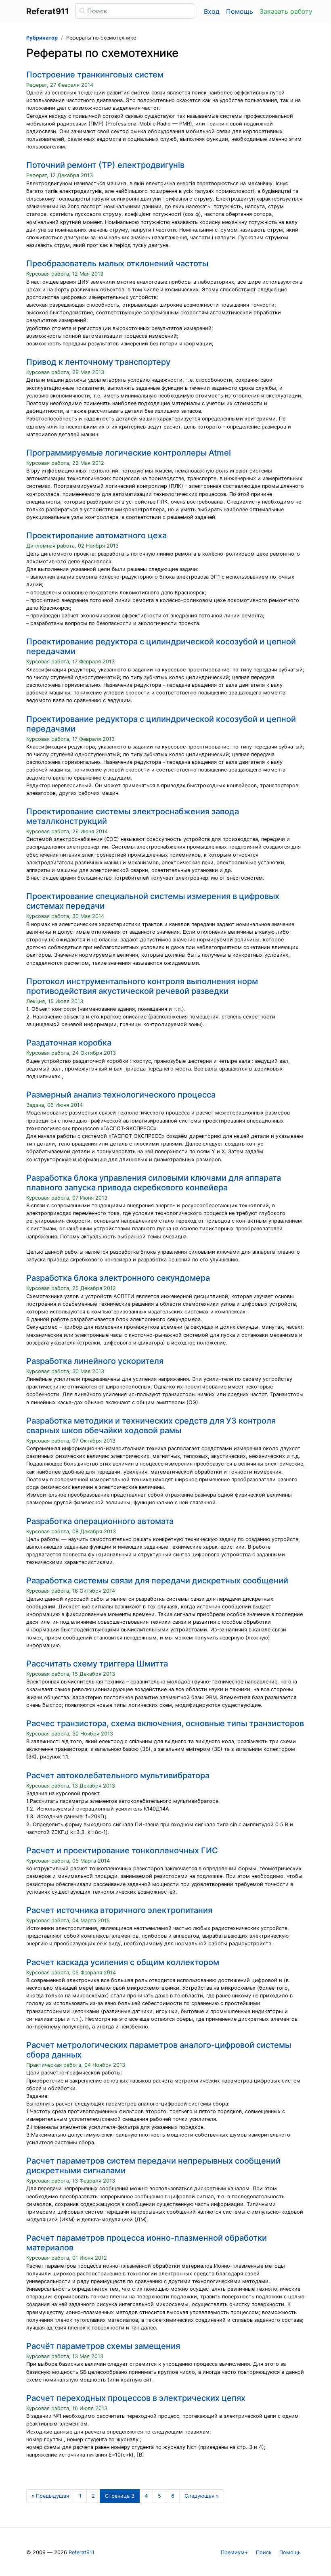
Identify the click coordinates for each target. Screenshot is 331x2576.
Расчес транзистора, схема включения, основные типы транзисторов (165, 1723)
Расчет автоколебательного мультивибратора (118, 1775)
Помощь (240, 11)
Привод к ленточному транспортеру (98, 362)
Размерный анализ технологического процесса (121, 1095)
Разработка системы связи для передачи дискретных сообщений (157, 1581)
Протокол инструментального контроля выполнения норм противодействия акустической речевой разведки (142, 986)
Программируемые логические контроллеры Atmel (129, 453)
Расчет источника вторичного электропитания (119, 1910)
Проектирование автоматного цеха (96, 535)
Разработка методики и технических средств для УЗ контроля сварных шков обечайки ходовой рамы (151, 1426)
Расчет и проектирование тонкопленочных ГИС (122, 1850)
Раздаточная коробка (69, 1043)
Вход (212, 11)
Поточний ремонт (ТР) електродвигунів (105, 165)
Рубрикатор (42, 38)
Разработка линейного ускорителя (95, 1361)
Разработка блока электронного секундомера (118, 1278)
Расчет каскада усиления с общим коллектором (123, 1962)
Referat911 (82, 2552)
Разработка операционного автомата (100, 1521)
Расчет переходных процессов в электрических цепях (136, 2398)
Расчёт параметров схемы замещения (103, 2346)
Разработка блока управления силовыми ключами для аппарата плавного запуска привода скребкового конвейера (154, 1183)
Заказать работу (286, 11)
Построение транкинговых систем (95, 75)
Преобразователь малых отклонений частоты (117, 263)
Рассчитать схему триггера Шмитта (97, 1664)
